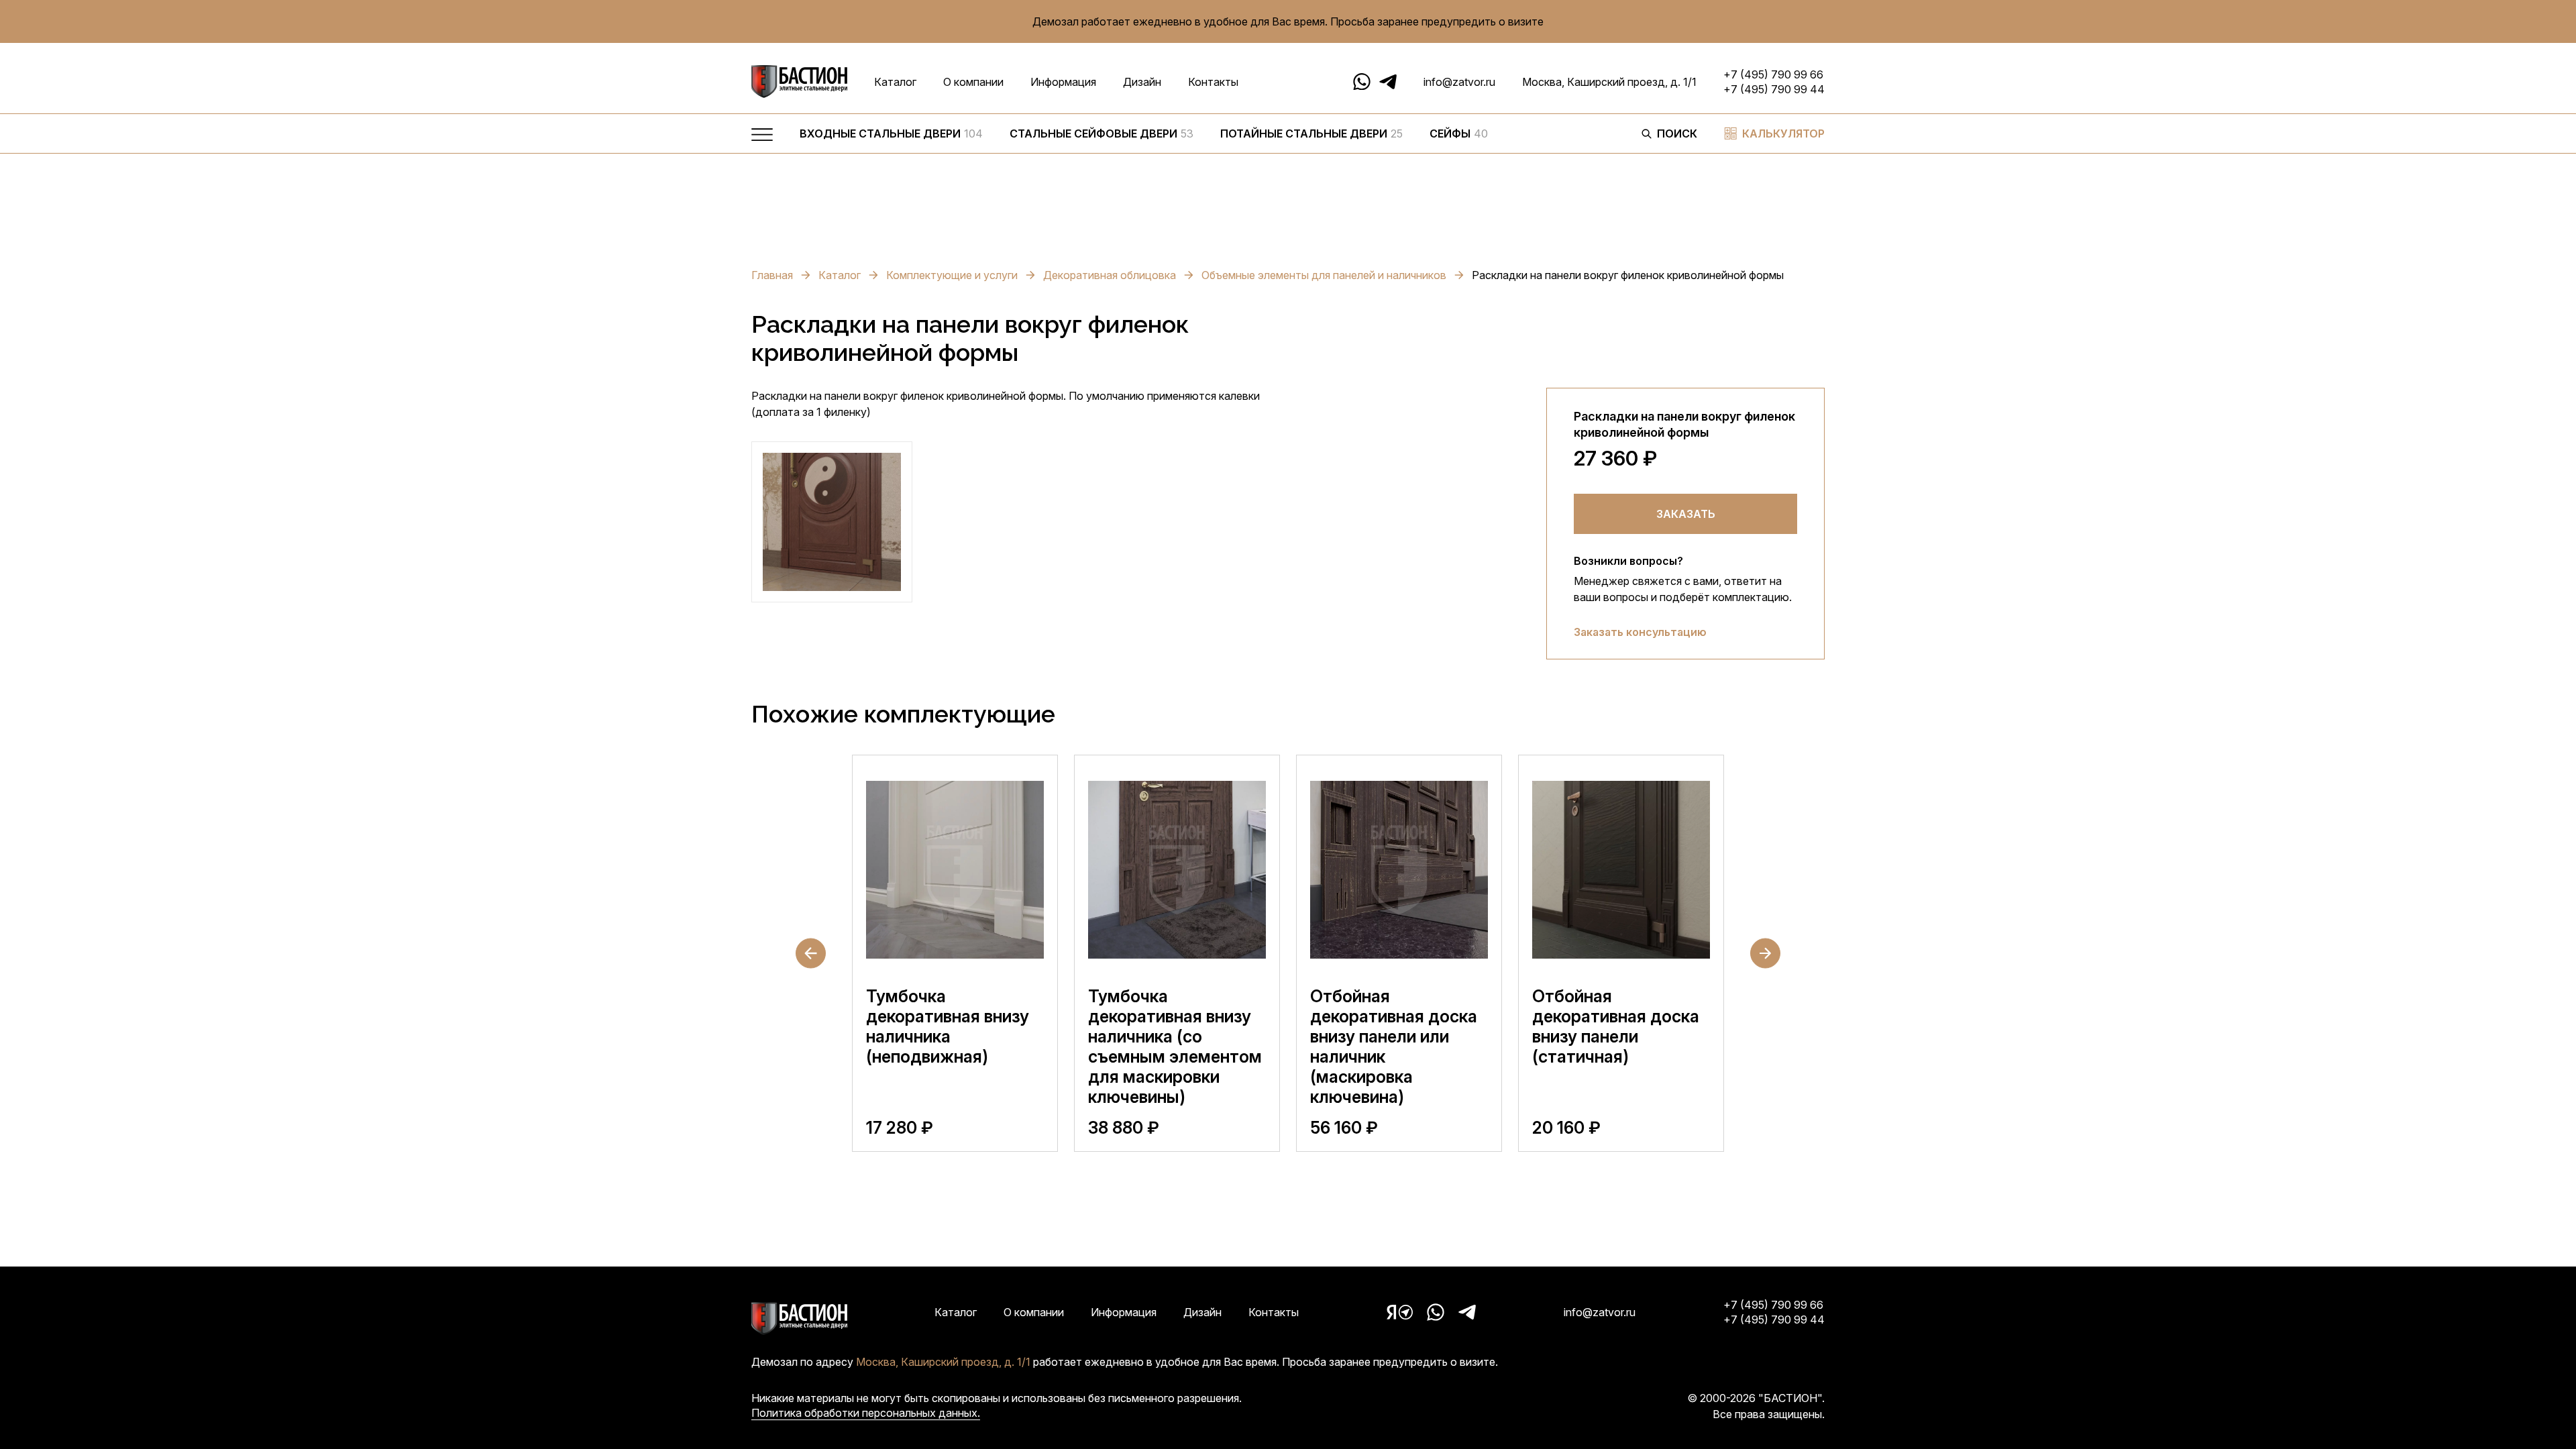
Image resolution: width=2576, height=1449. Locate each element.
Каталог (895, 82)
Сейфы (1459, 133)
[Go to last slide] (811, 954)
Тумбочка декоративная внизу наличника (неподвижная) (948, 1026)
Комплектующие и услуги (952, 275)
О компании (973, 82)
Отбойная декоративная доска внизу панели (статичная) (1616, 1026)
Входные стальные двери (891, 133)
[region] (1207, 137)
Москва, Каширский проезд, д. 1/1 (1609, 82)
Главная (772, 275)
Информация (1063, 82)
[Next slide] (1765, 954)
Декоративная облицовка (1110, 275)
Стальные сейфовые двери (1102, 133)
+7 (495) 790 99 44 (1774, 89)
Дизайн (1142, 82)
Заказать (1686, 514)
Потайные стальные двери (1311, 133)
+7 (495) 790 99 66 (1773, 74)
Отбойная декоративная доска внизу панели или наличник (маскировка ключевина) (1394, 1046)
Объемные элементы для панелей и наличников (1324, 275)
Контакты (1213, 82)
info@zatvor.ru (1459, 82)
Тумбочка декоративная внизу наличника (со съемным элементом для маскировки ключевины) (1175, 1046)
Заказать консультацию (1640, 632)
